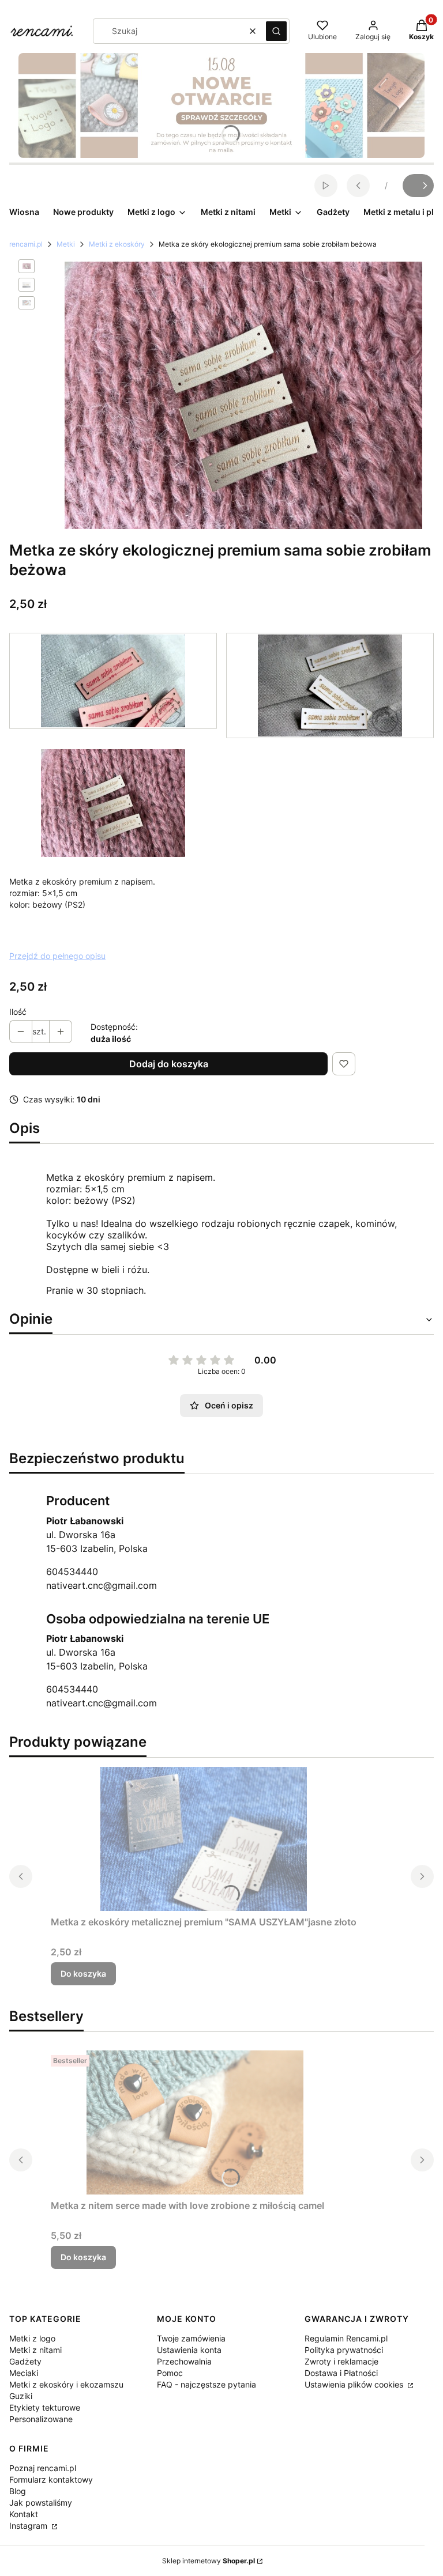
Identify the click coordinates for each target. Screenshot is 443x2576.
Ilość (18, 1012)
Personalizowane (41, 2419)
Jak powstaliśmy (41, 2503)
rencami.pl (26, 244)
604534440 (72, 1572)
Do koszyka (83, 1973)
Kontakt (24, 2514)
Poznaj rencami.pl (43, 2468)
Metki (66, 244)
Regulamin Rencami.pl (346, 2338)
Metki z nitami (35, 2350)
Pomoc (170, 2373)
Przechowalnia (184, 2361)
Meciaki (24, 2373)
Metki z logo (32, 2338)
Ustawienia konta (189, 2350)
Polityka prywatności (344, 2350)
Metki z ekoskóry (117, 244)
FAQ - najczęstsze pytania (207, 2384)
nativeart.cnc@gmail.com (102, 1585)
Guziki (21, 2396)
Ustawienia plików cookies (355, 2384)
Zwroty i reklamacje (341, 2361)
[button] (276, 31)
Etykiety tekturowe (45, 2407)
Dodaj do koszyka (169, 1064)
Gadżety (25, 2361)
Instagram (29, 2526)
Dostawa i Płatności (341, 2373)
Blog (18, 2491)
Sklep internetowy (209, 2561)
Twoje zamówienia (191, 2338)
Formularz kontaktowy (51, 2479)
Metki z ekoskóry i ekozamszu (66, 2384)
